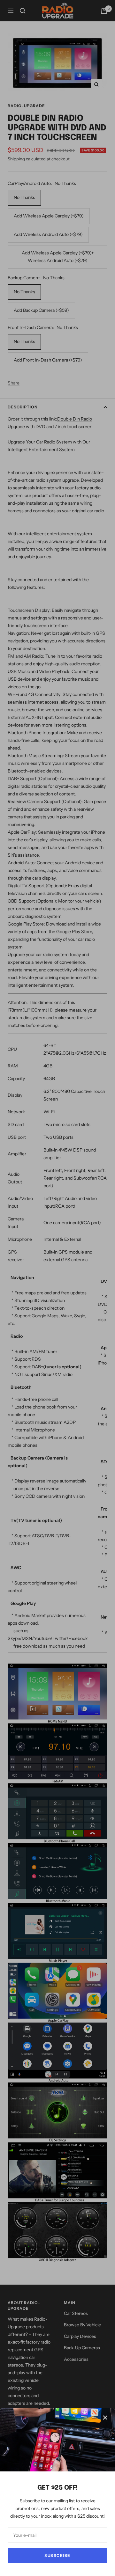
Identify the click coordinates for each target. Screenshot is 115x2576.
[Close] (105, 2418)
